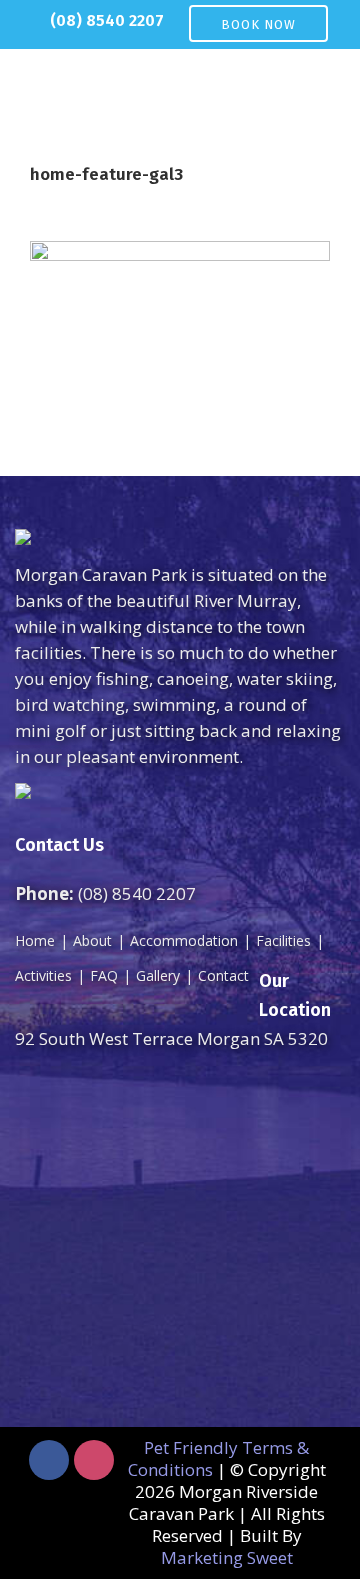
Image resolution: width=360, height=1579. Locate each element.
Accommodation (184, 941)
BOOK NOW (258, 24)
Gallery (158, 976)
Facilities (283, 941)
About (92, 941)
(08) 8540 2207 (107, 20)
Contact (223, 976)
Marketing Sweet (227, 1557)
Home (35, 941)
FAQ (104, 976)
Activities (43, 976)
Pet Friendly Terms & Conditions (219, 1458)
